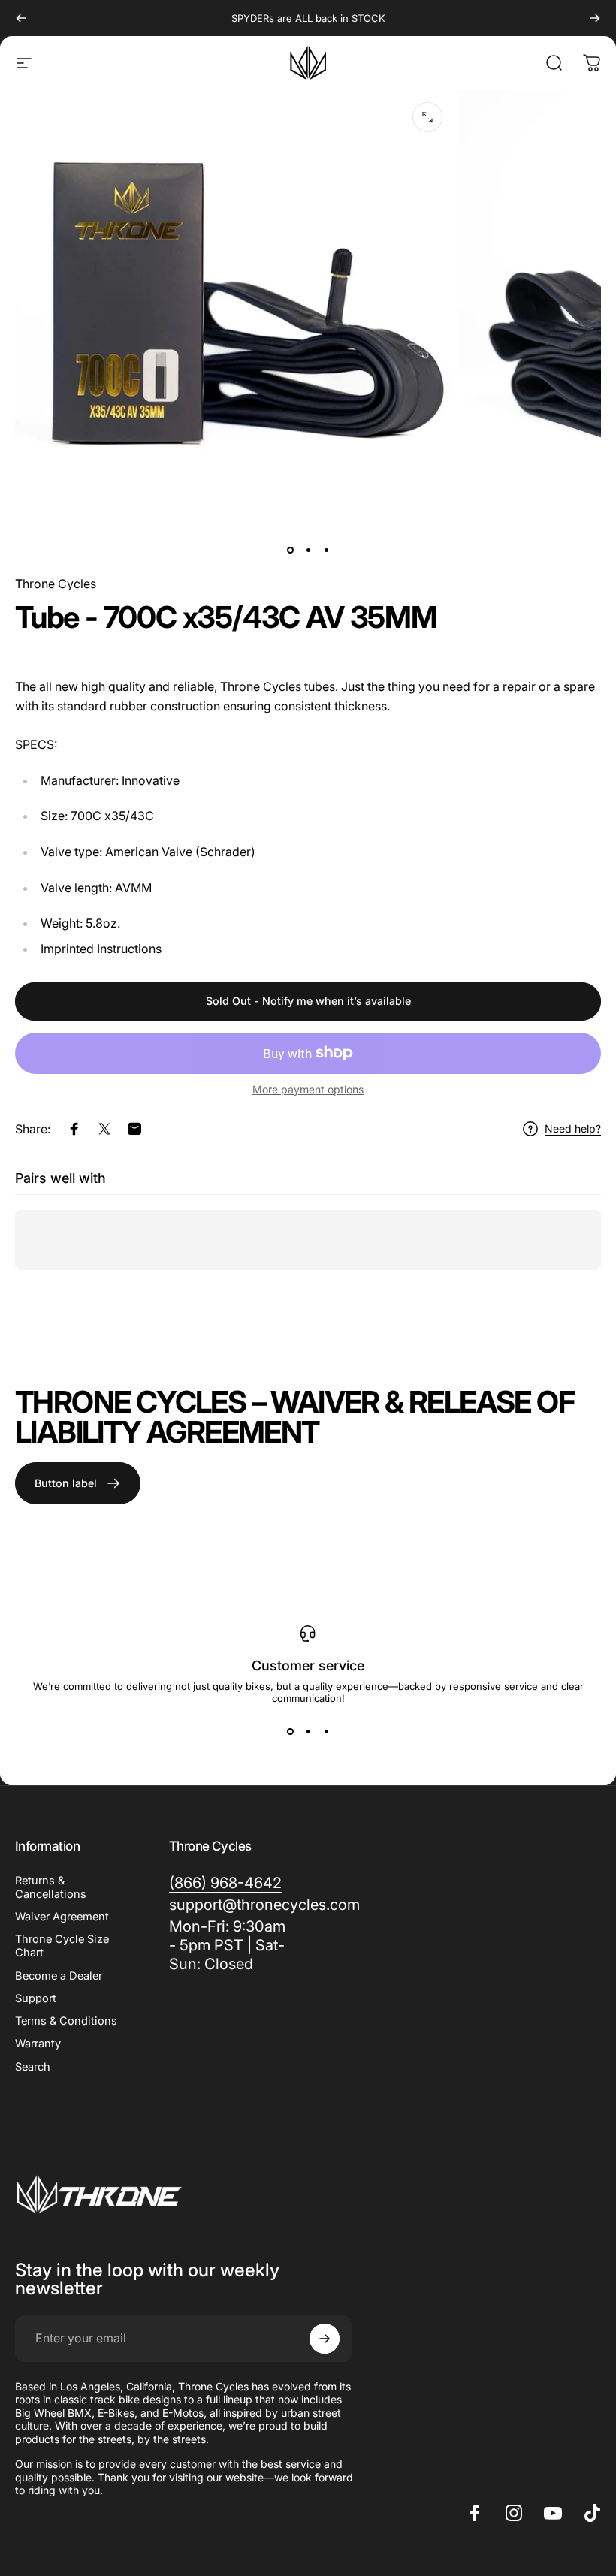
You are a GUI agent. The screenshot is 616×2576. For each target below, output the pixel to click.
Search (33, 2067)
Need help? (573, 1128)
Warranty (38, 2044)
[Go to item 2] (308, 550)
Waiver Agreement (62, 1917)
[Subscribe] (325, 2339)
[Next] (595, 18)
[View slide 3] (326, 1731)
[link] (228, 1946)
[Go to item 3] (326, 550)
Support (36, 1998)
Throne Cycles (56, 584)
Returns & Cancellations (51, 1887)
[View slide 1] (290, 1731)
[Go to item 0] (290, 550)
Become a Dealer (59, 1976)
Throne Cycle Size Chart (62, 1946)
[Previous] (21, 18)
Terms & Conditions (66, 2021)
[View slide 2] (308, 1731)
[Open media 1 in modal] (427, 117)
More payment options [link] (308, 1089)
